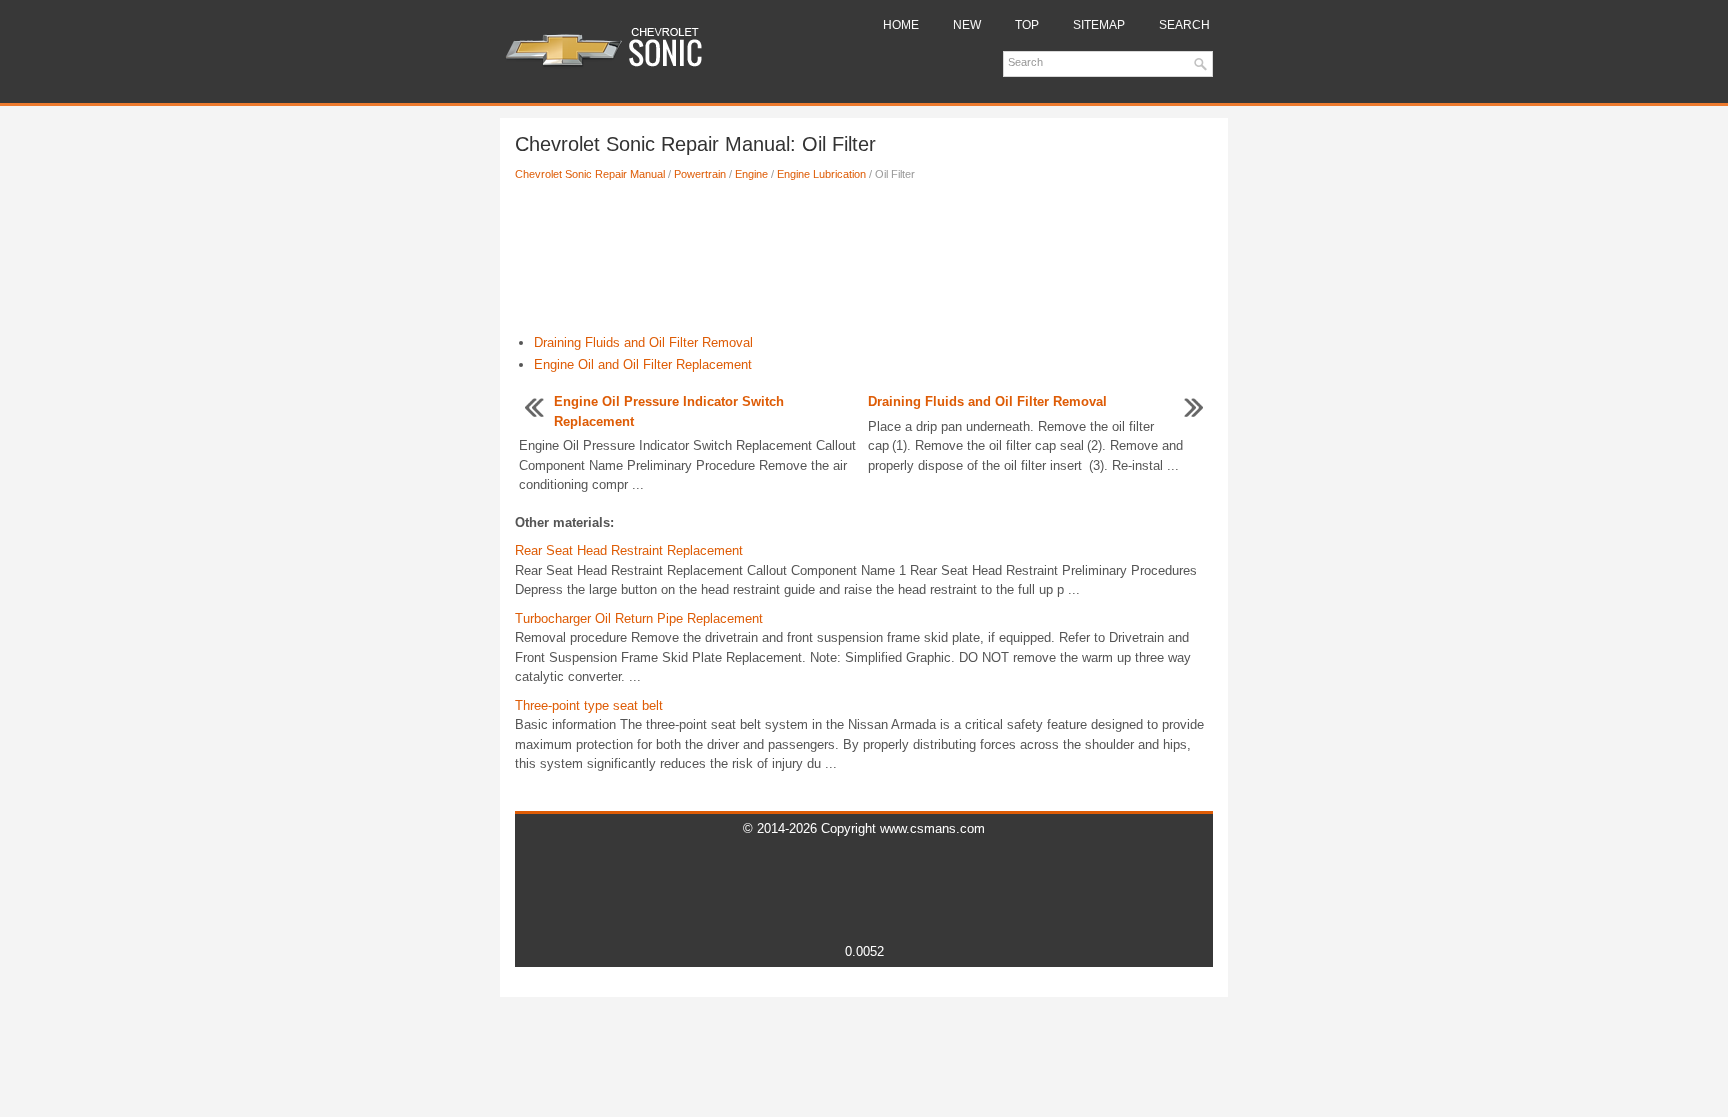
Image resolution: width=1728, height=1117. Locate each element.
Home (901, 25)
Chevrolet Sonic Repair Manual (590, 174)
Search (1184, 25)
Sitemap (1099, 25)
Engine (751, 174)
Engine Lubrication (821, 174)
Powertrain (700, 174)
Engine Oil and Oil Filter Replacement (643, 364)
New (967, 25)
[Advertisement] (864, 263)
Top (1027, 25)
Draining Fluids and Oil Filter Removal (643, 342)
